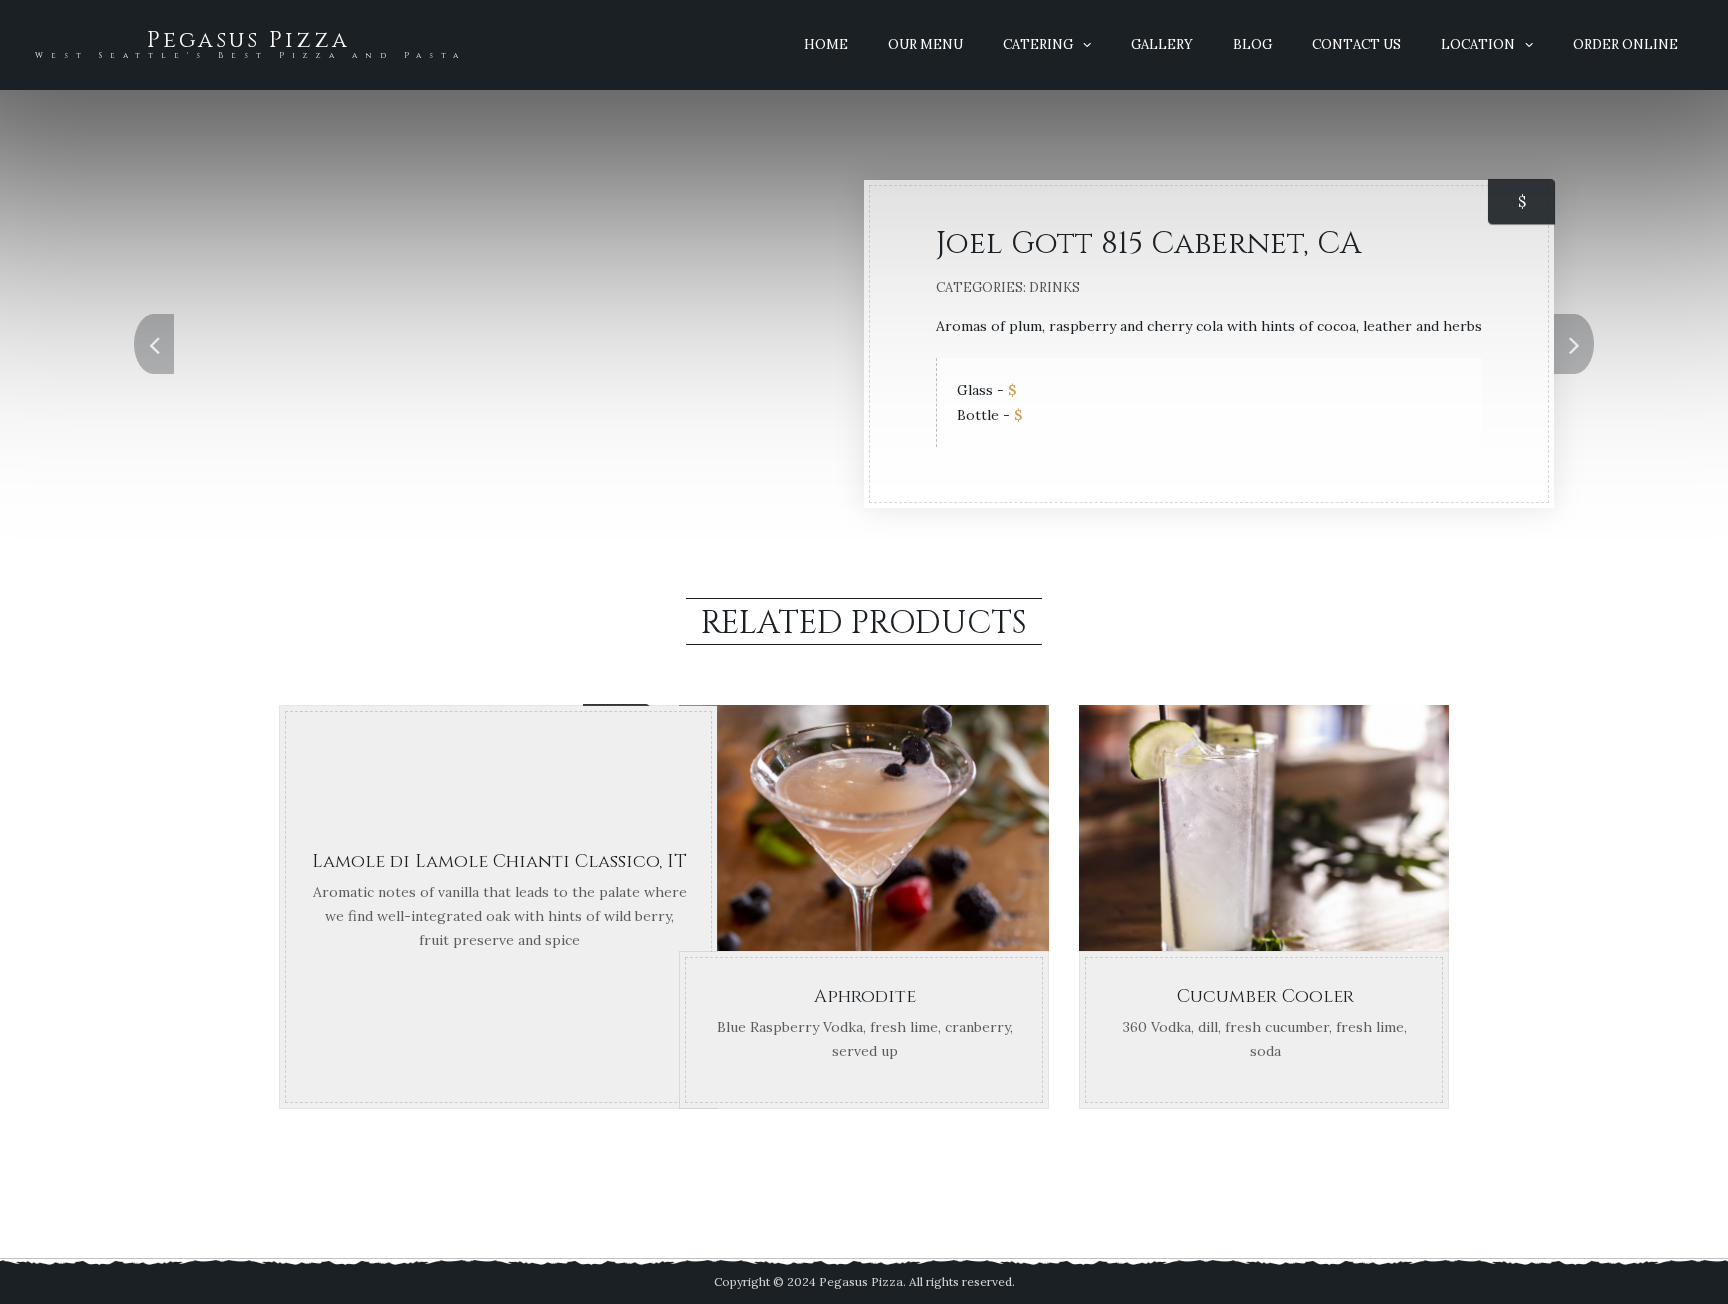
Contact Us (1356, 44)
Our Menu (925, 44)
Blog (1252, 44)
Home (826, 44)
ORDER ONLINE (1625, 44)
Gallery (1162, 44)
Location (1478, 44)
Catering (1038, 44)
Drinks (1054, 287)
